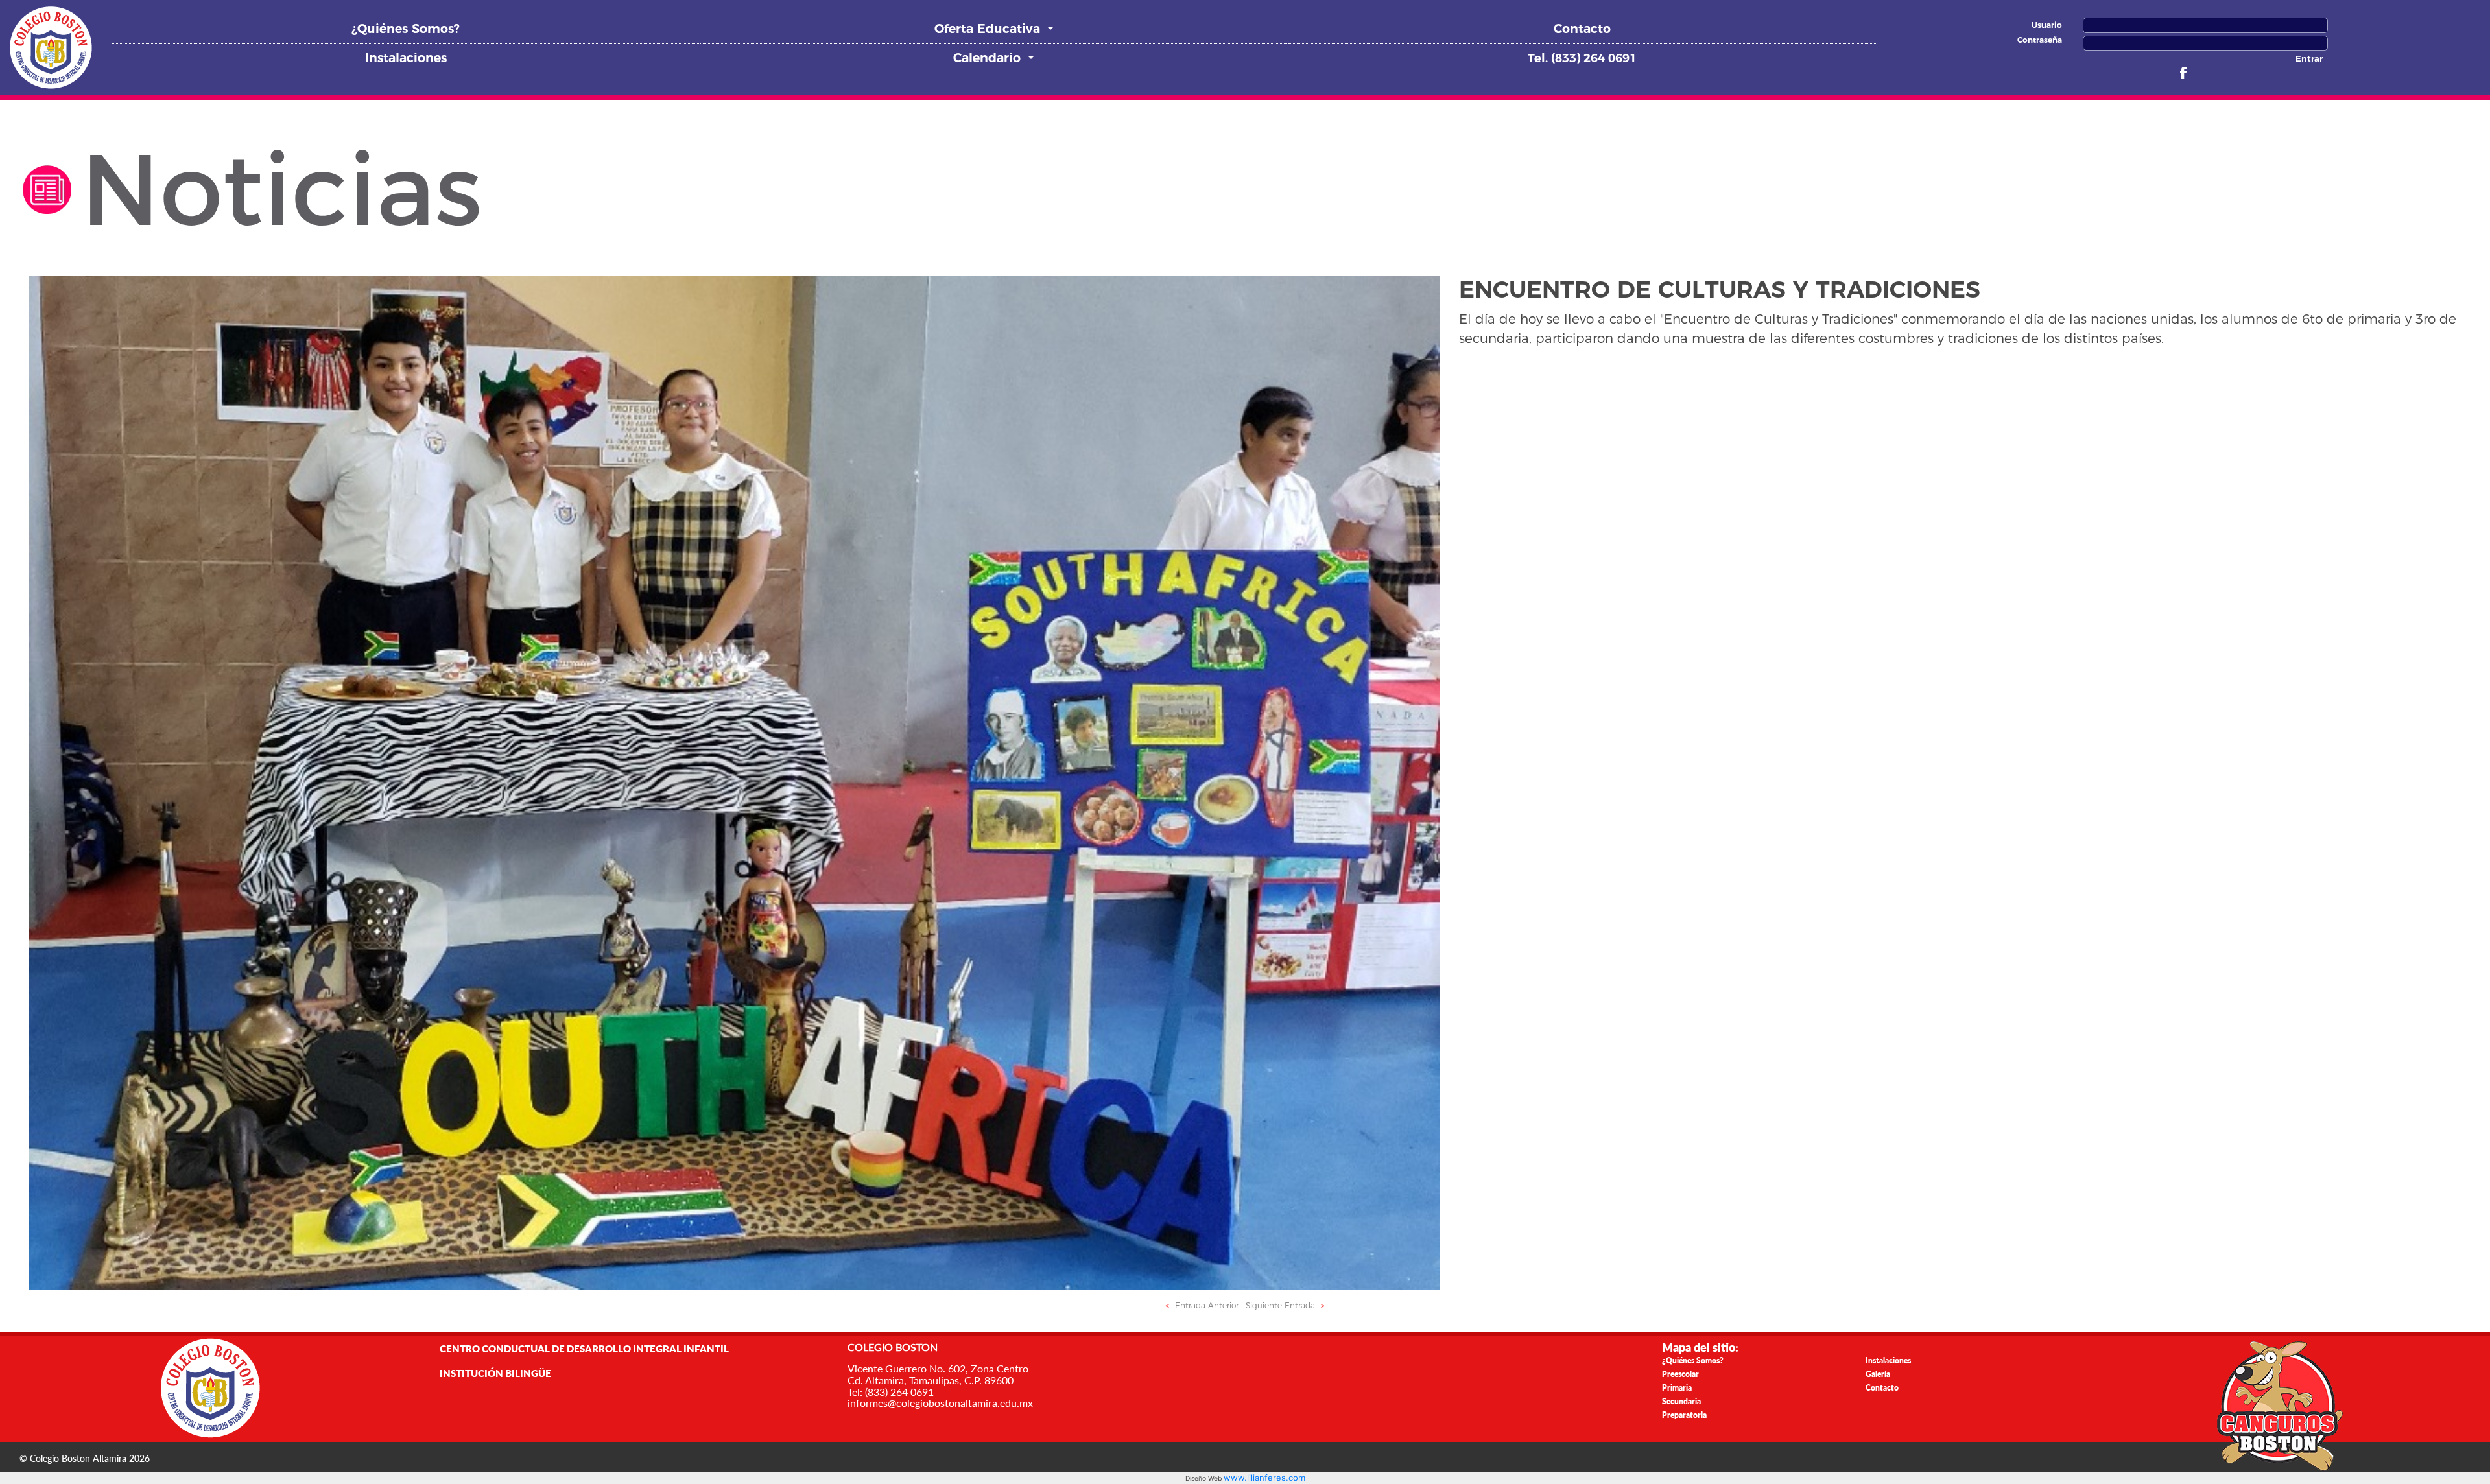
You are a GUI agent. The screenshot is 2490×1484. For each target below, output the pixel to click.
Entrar (2309, 58)
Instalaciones (406, 58)
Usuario (2047, 25)
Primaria (1677, 1388)
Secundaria (1681, 1401)
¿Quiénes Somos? (406, 29)
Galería (1878, 1374)
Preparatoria (1684, 1415)
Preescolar (1680, 1374)
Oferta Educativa (989, 29)
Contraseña (2040, 40)
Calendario (989, 58)
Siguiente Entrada (1285, 1305)
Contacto (1582, 29)
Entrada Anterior (1202, 1305)
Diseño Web (1204, 1478)
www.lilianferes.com (1264, 1478)
